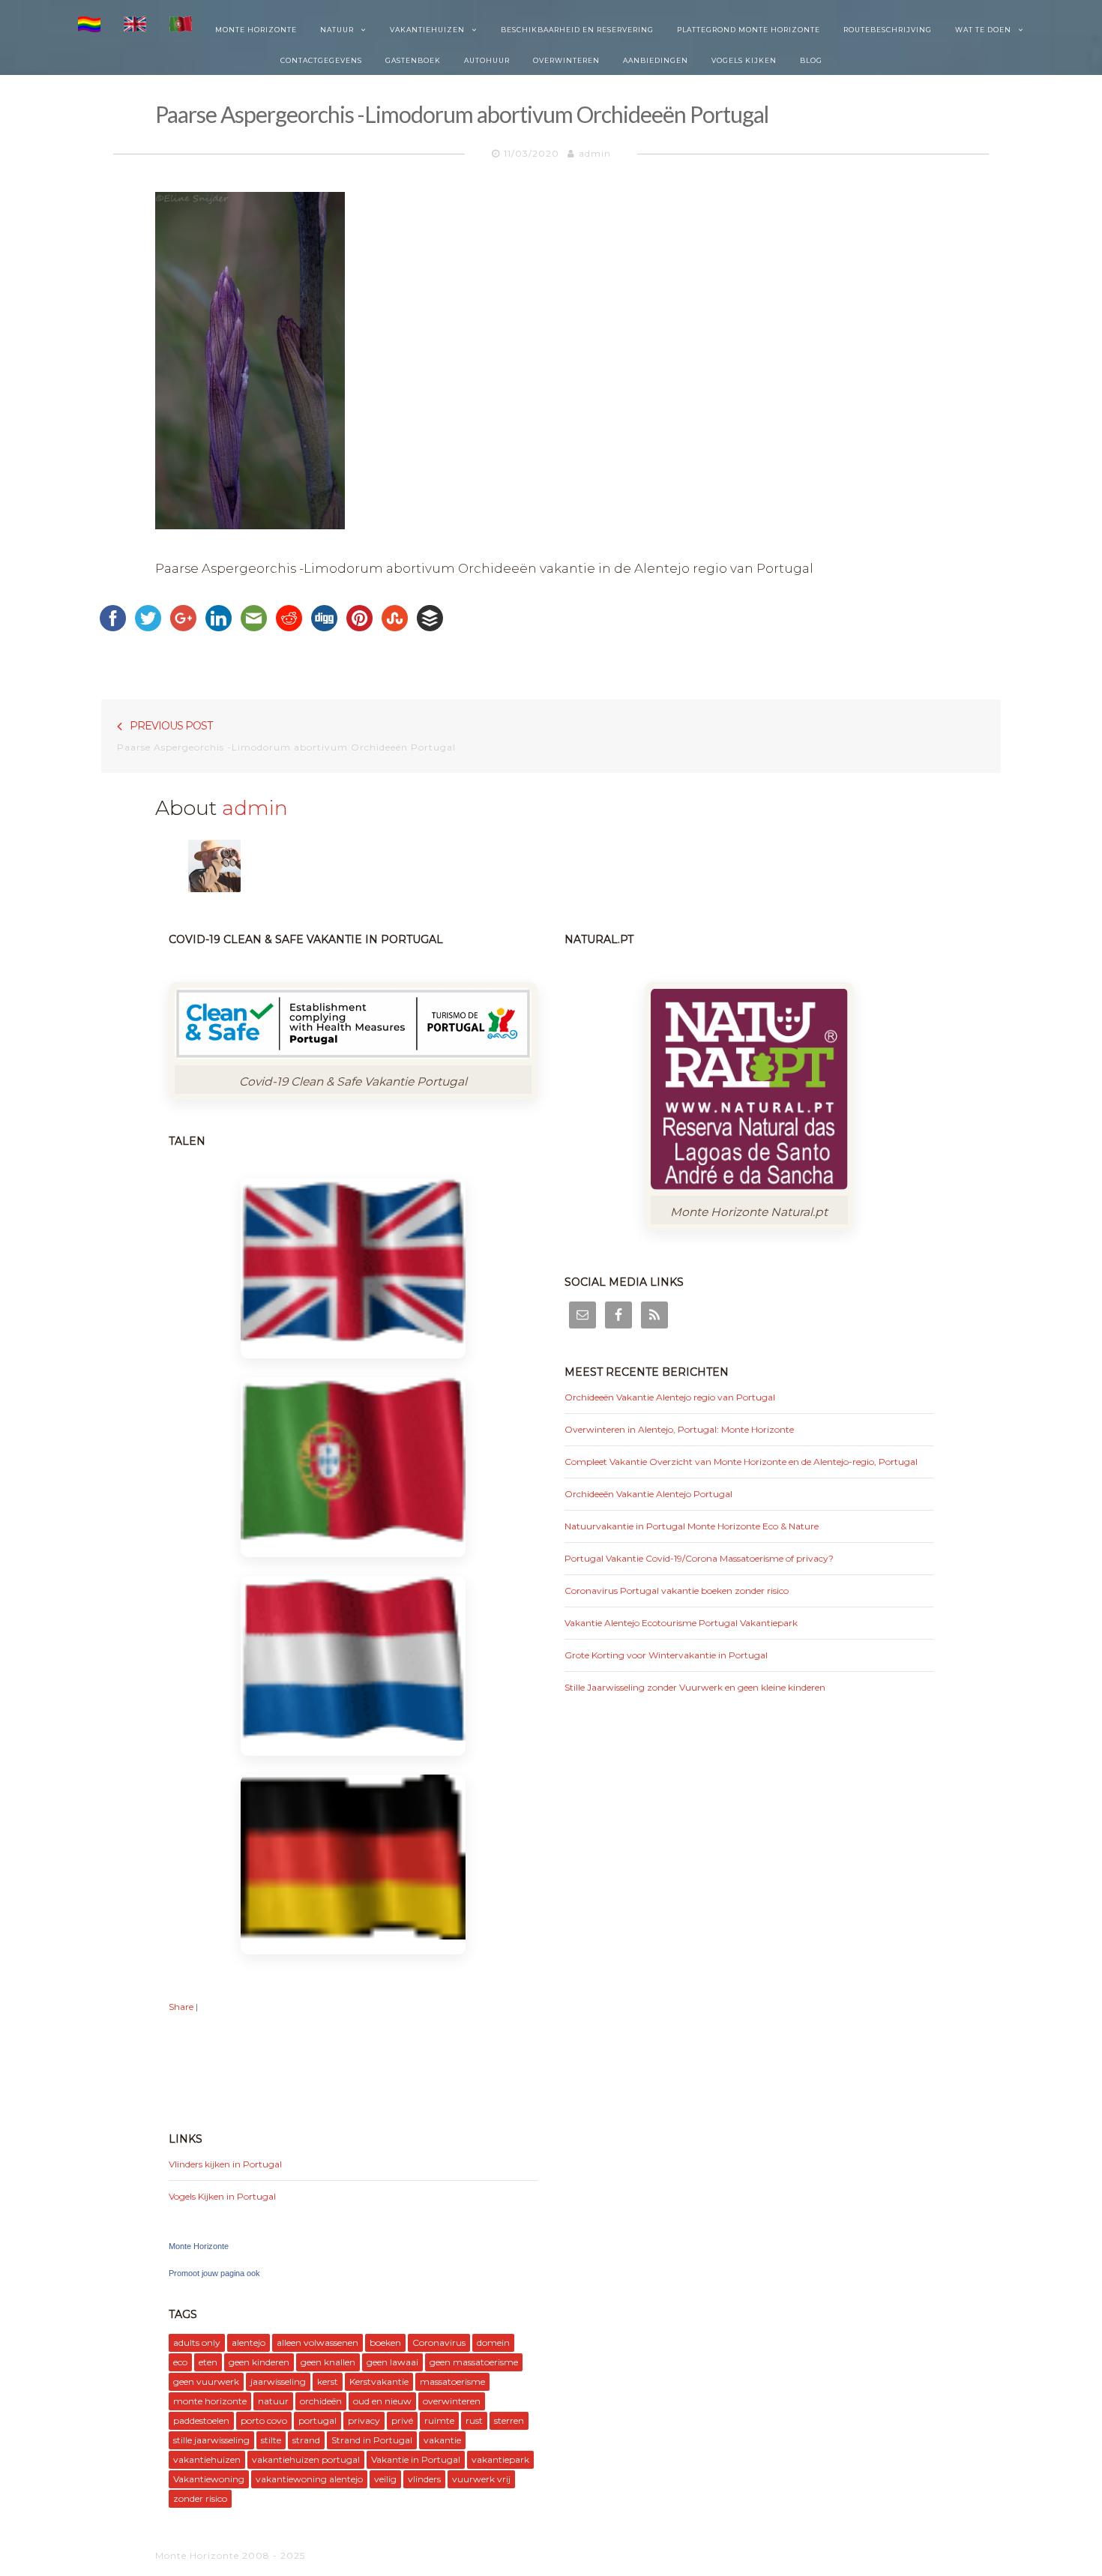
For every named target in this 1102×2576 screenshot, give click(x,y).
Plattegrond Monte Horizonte (749, 30)
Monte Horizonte (256, 30)
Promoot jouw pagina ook (214, 2273)
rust (474, 2420)
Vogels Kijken (744, 60)
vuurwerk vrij (481, 2479)
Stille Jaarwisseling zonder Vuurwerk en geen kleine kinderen (695, 1687)
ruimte (439, 2420)
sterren (509, 2420)
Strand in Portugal (372, 2440)
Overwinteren (566, 60)
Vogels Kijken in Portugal (222, 2196)
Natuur (337, 30)
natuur (273, 2401)
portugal (317, 2420)
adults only (197, 2342)
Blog (811, 60)
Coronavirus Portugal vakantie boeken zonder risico (677, 1591)
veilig (385, 2479)
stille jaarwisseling (211, 2440)
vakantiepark (500, 2459)
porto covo (264, 2420)
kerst (328, 2381)
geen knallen (328, 2362)
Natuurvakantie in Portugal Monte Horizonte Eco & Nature (692, 1526)
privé (402, 2420)
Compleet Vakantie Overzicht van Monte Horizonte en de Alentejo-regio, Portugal (741, 1462)
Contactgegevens (321, 60)
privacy (364, 2420)
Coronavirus (439, 2342)
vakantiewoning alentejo (309, 2479)
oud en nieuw (382, 2401)
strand (306, 2440)
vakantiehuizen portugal (306, 2459)
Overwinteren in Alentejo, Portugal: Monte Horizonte (679, 1429)
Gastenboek (413, 60)
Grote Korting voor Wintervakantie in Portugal (666, 1655)
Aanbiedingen (656, 60)
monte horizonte (210, 2401)
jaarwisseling (278, 2381)
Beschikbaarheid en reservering (577, 30)
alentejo (249, 2342)
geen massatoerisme (474, 2362)
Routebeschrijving (888, 30)
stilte (271, 2440)
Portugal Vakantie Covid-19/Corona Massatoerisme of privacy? (699, 1558)
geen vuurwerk (206, 2381)
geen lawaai (392, 2362)
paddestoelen (201, 2420)
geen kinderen (259, 2362)
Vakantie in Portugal (416, 2459)
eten (208, 2362)
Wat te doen (983, 30)
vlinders (424, 2479)
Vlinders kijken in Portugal (225, 2164)
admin (595, 153)
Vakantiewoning (209, 2479)
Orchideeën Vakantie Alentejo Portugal (648, 1494)
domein (493, 2342)
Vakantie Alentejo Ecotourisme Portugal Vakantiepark (681, 1623)
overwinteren (452, 2401)
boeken (385, 2342)
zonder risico (200, 2498)
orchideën (321, 2401)
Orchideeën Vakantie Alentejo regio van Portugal (670, 1397)
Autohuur (487, 60)
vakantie (442, 2440)
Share (181, 2007)
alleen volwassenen (317, 2342)
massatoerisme (452, 2381)
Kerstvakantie (379, 2381)
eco (180, 2362)
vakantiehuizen (207, 2459)
